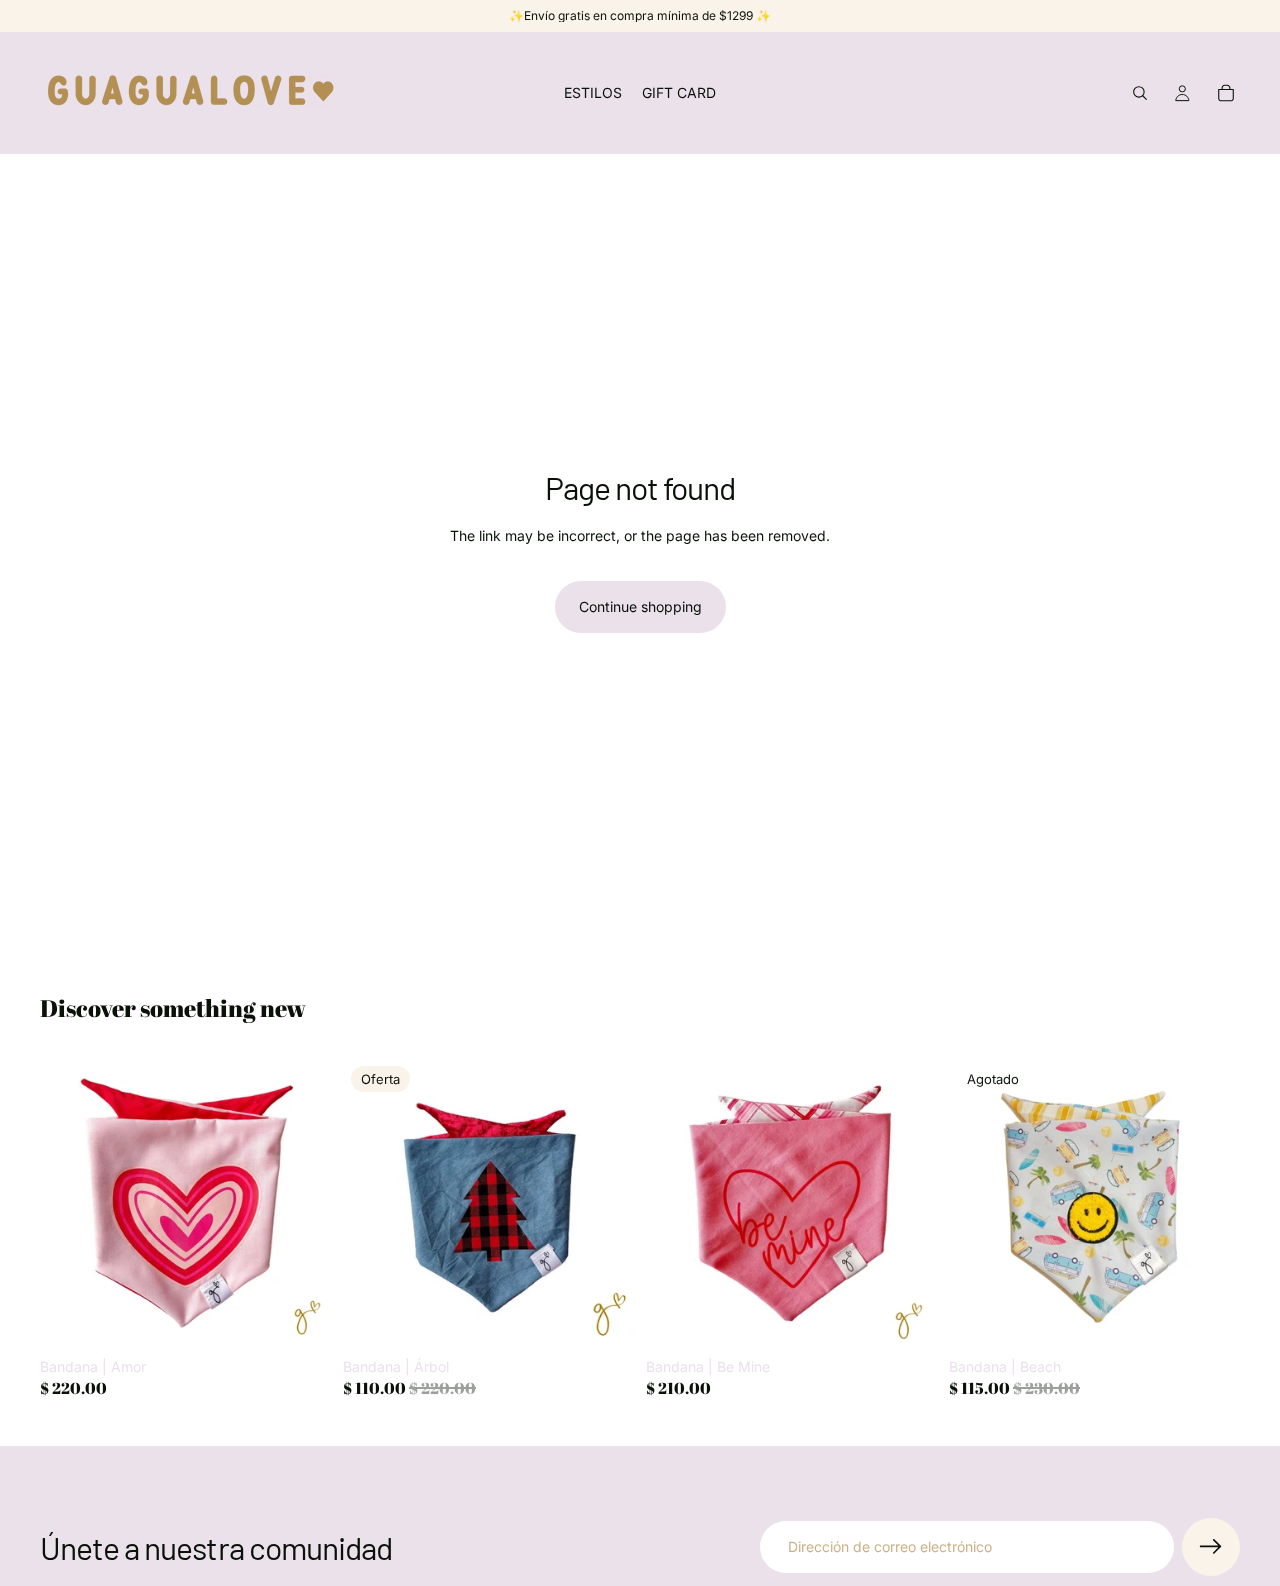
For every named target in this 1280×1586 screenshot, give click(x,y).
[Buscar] (1140, 93)
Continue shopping (640, 606)
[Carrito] (1226, 93)
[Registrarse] (1211, 1547)
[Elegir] (300, 1318)
